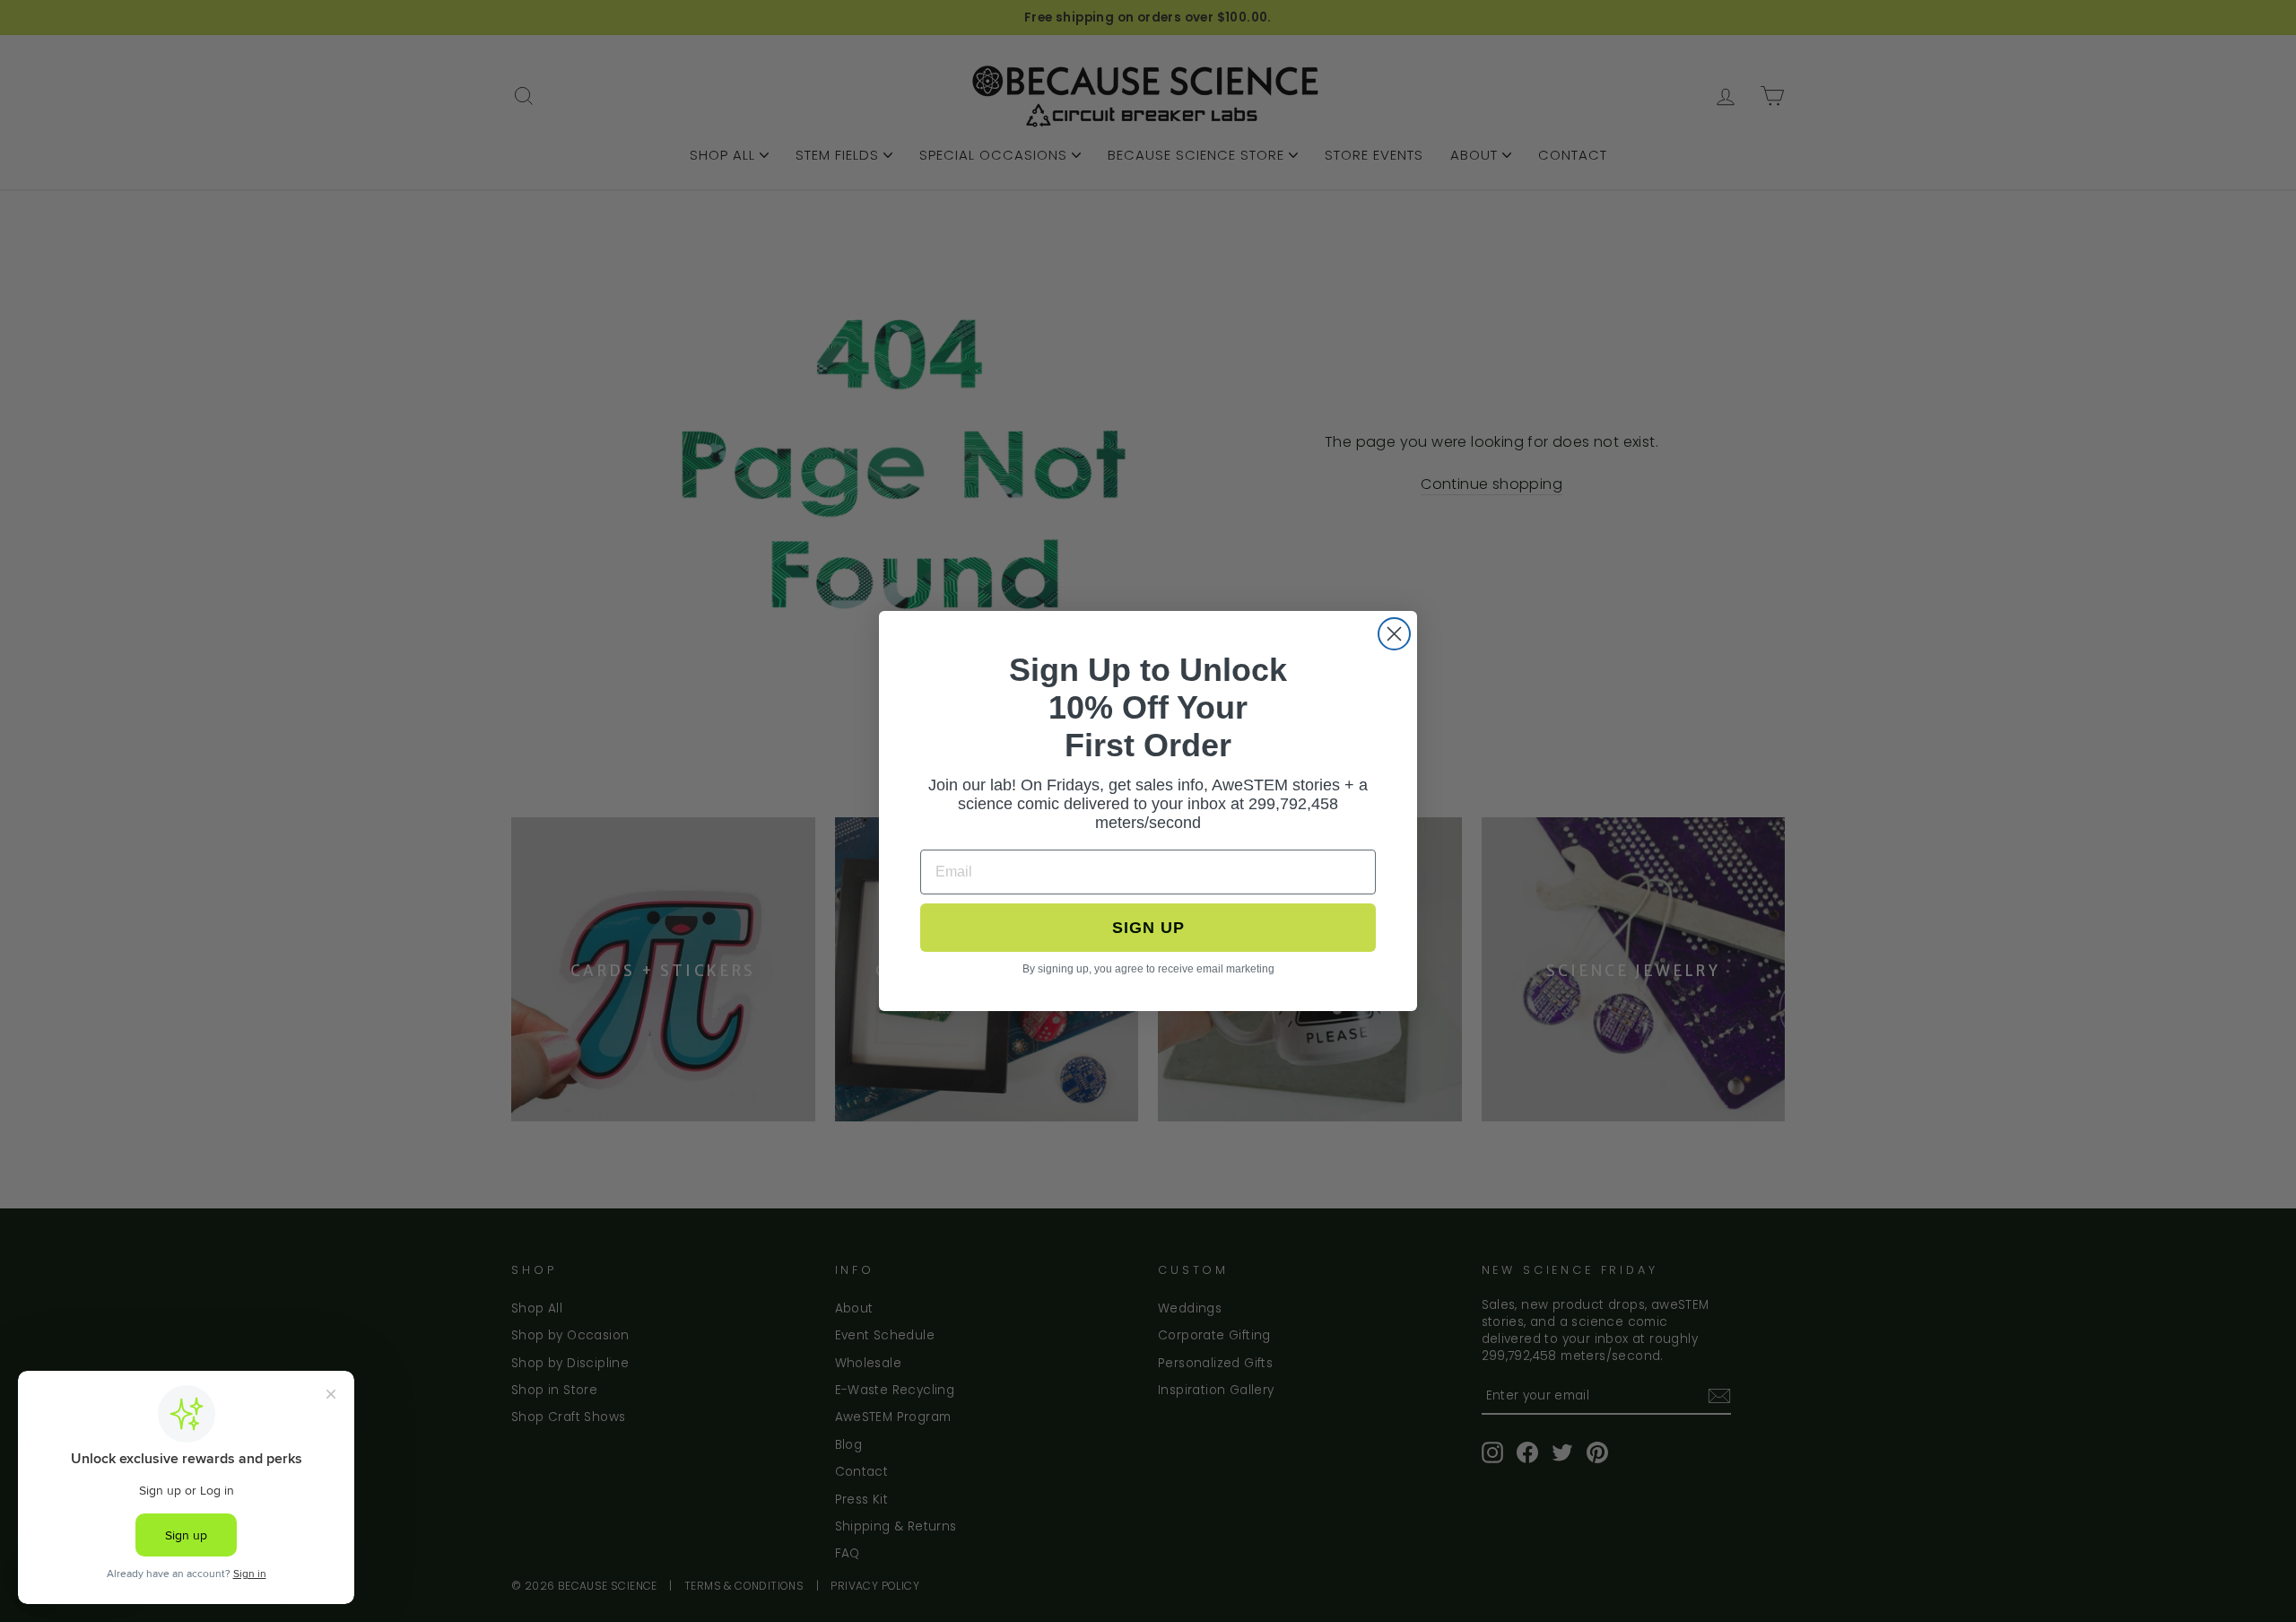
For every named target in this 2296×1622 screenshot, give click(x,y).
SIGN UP (1148, 928)
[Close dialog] (1394, 634)
